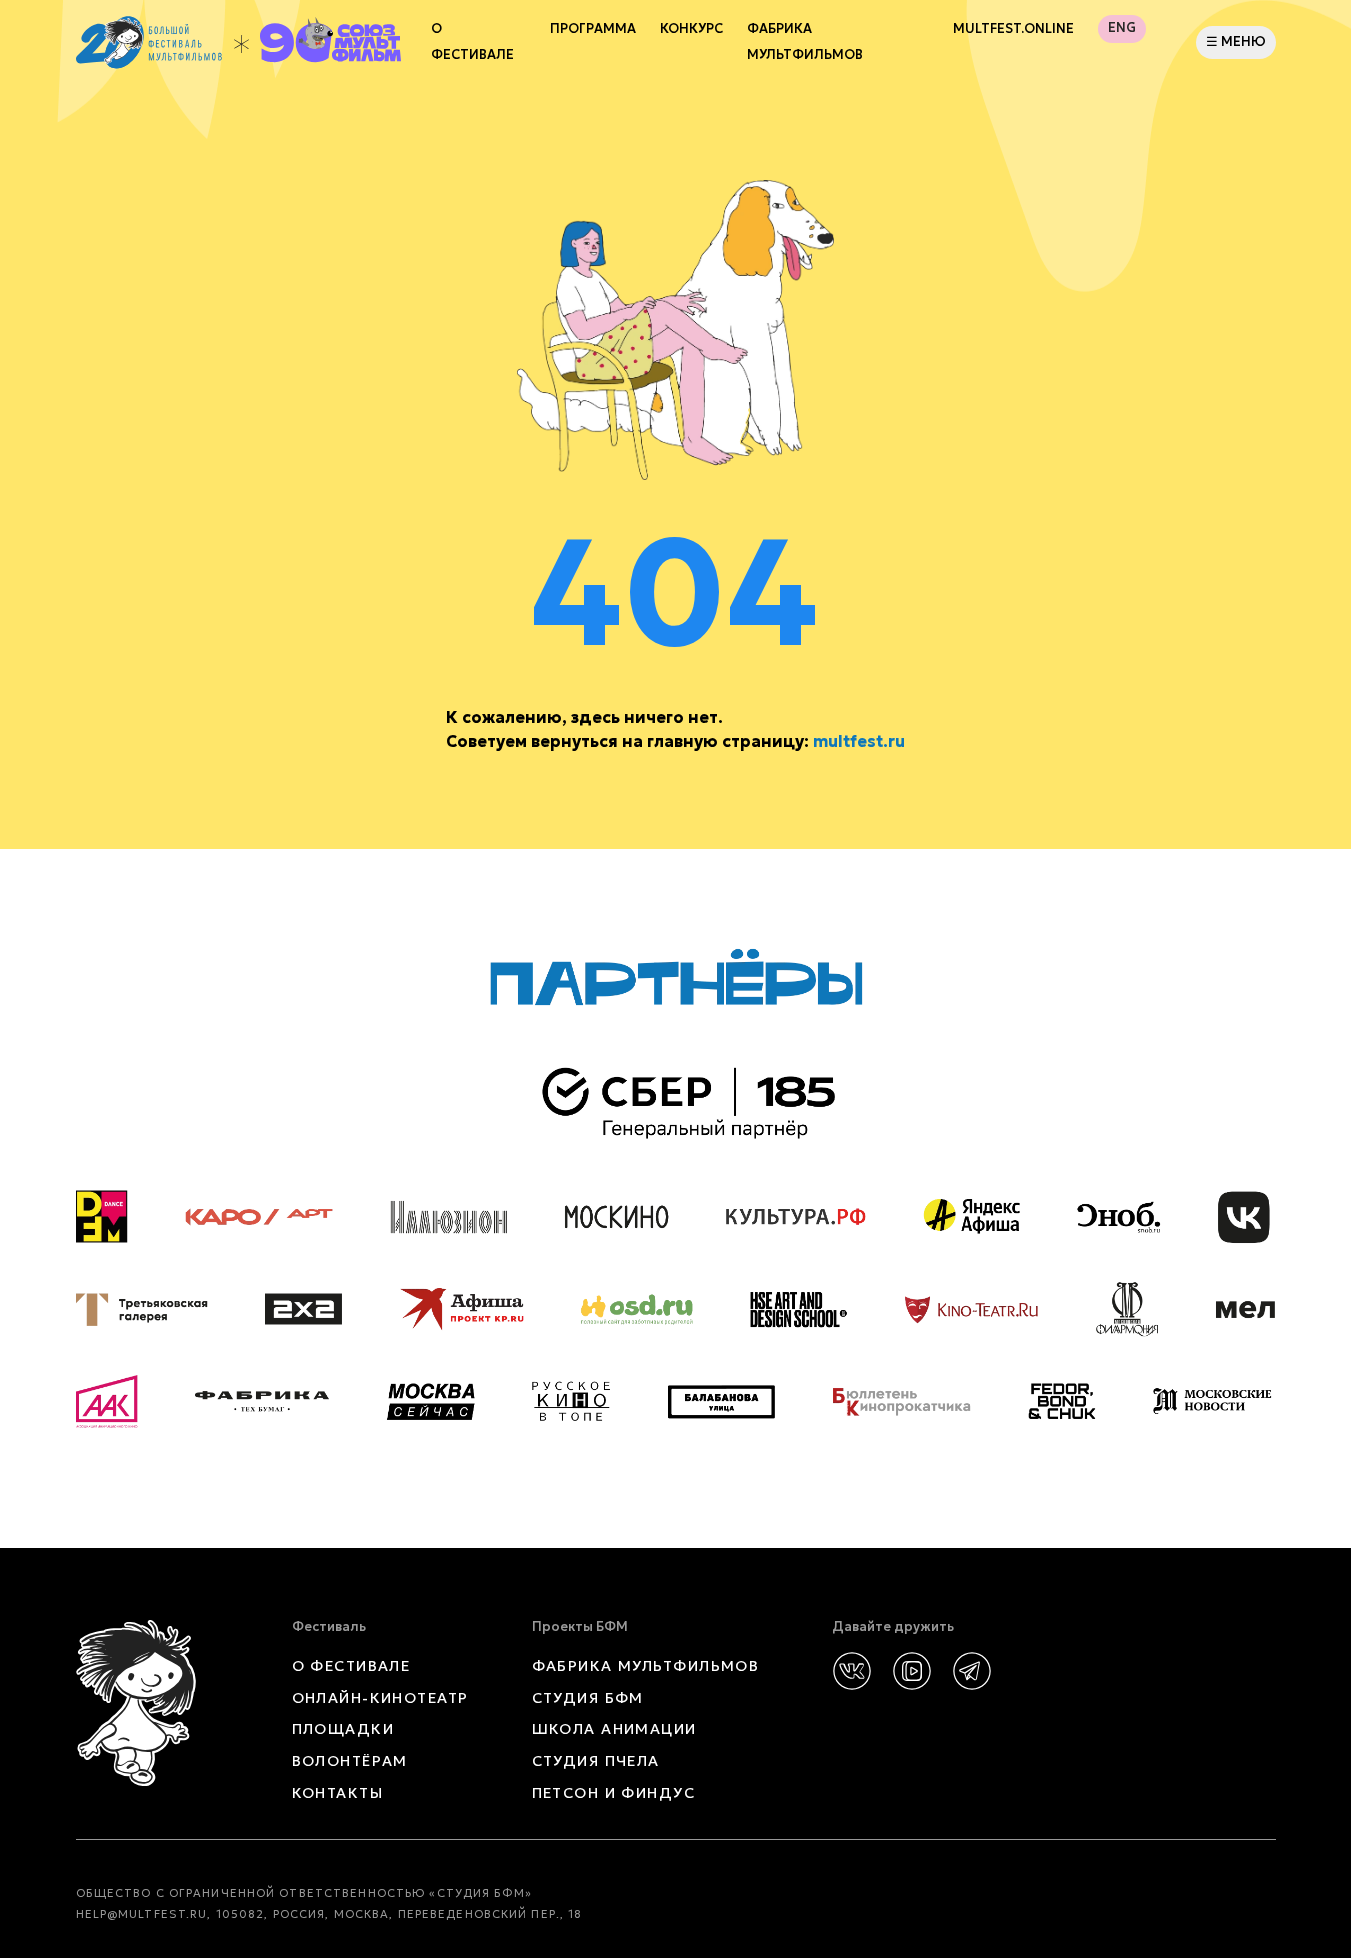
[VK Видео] (912, 1671)
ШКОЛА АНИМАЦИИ (614, 1729)
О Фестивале (472, 42)
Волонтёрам (350, 1761)
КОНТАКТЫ (338, 1793)
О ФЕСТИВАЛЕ (351, 1666)
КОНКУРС (691, 29)
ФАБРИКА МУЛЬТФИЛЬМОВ (805, 42)
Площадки (343, 1729)
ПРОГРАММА (593, 29)
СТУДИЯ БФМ (588, 1698)
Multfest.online (1013, 29)
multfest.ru (859, 741)
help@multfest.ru (142, 1914)
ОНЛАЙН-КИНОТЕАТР (380, 1698)
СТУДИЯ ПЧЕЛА (596, 1761)
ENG (1122, 28)
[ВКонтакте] (852, 1671)
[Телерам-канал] (972, 1671)
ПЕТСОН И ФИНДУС (614, 1793)
